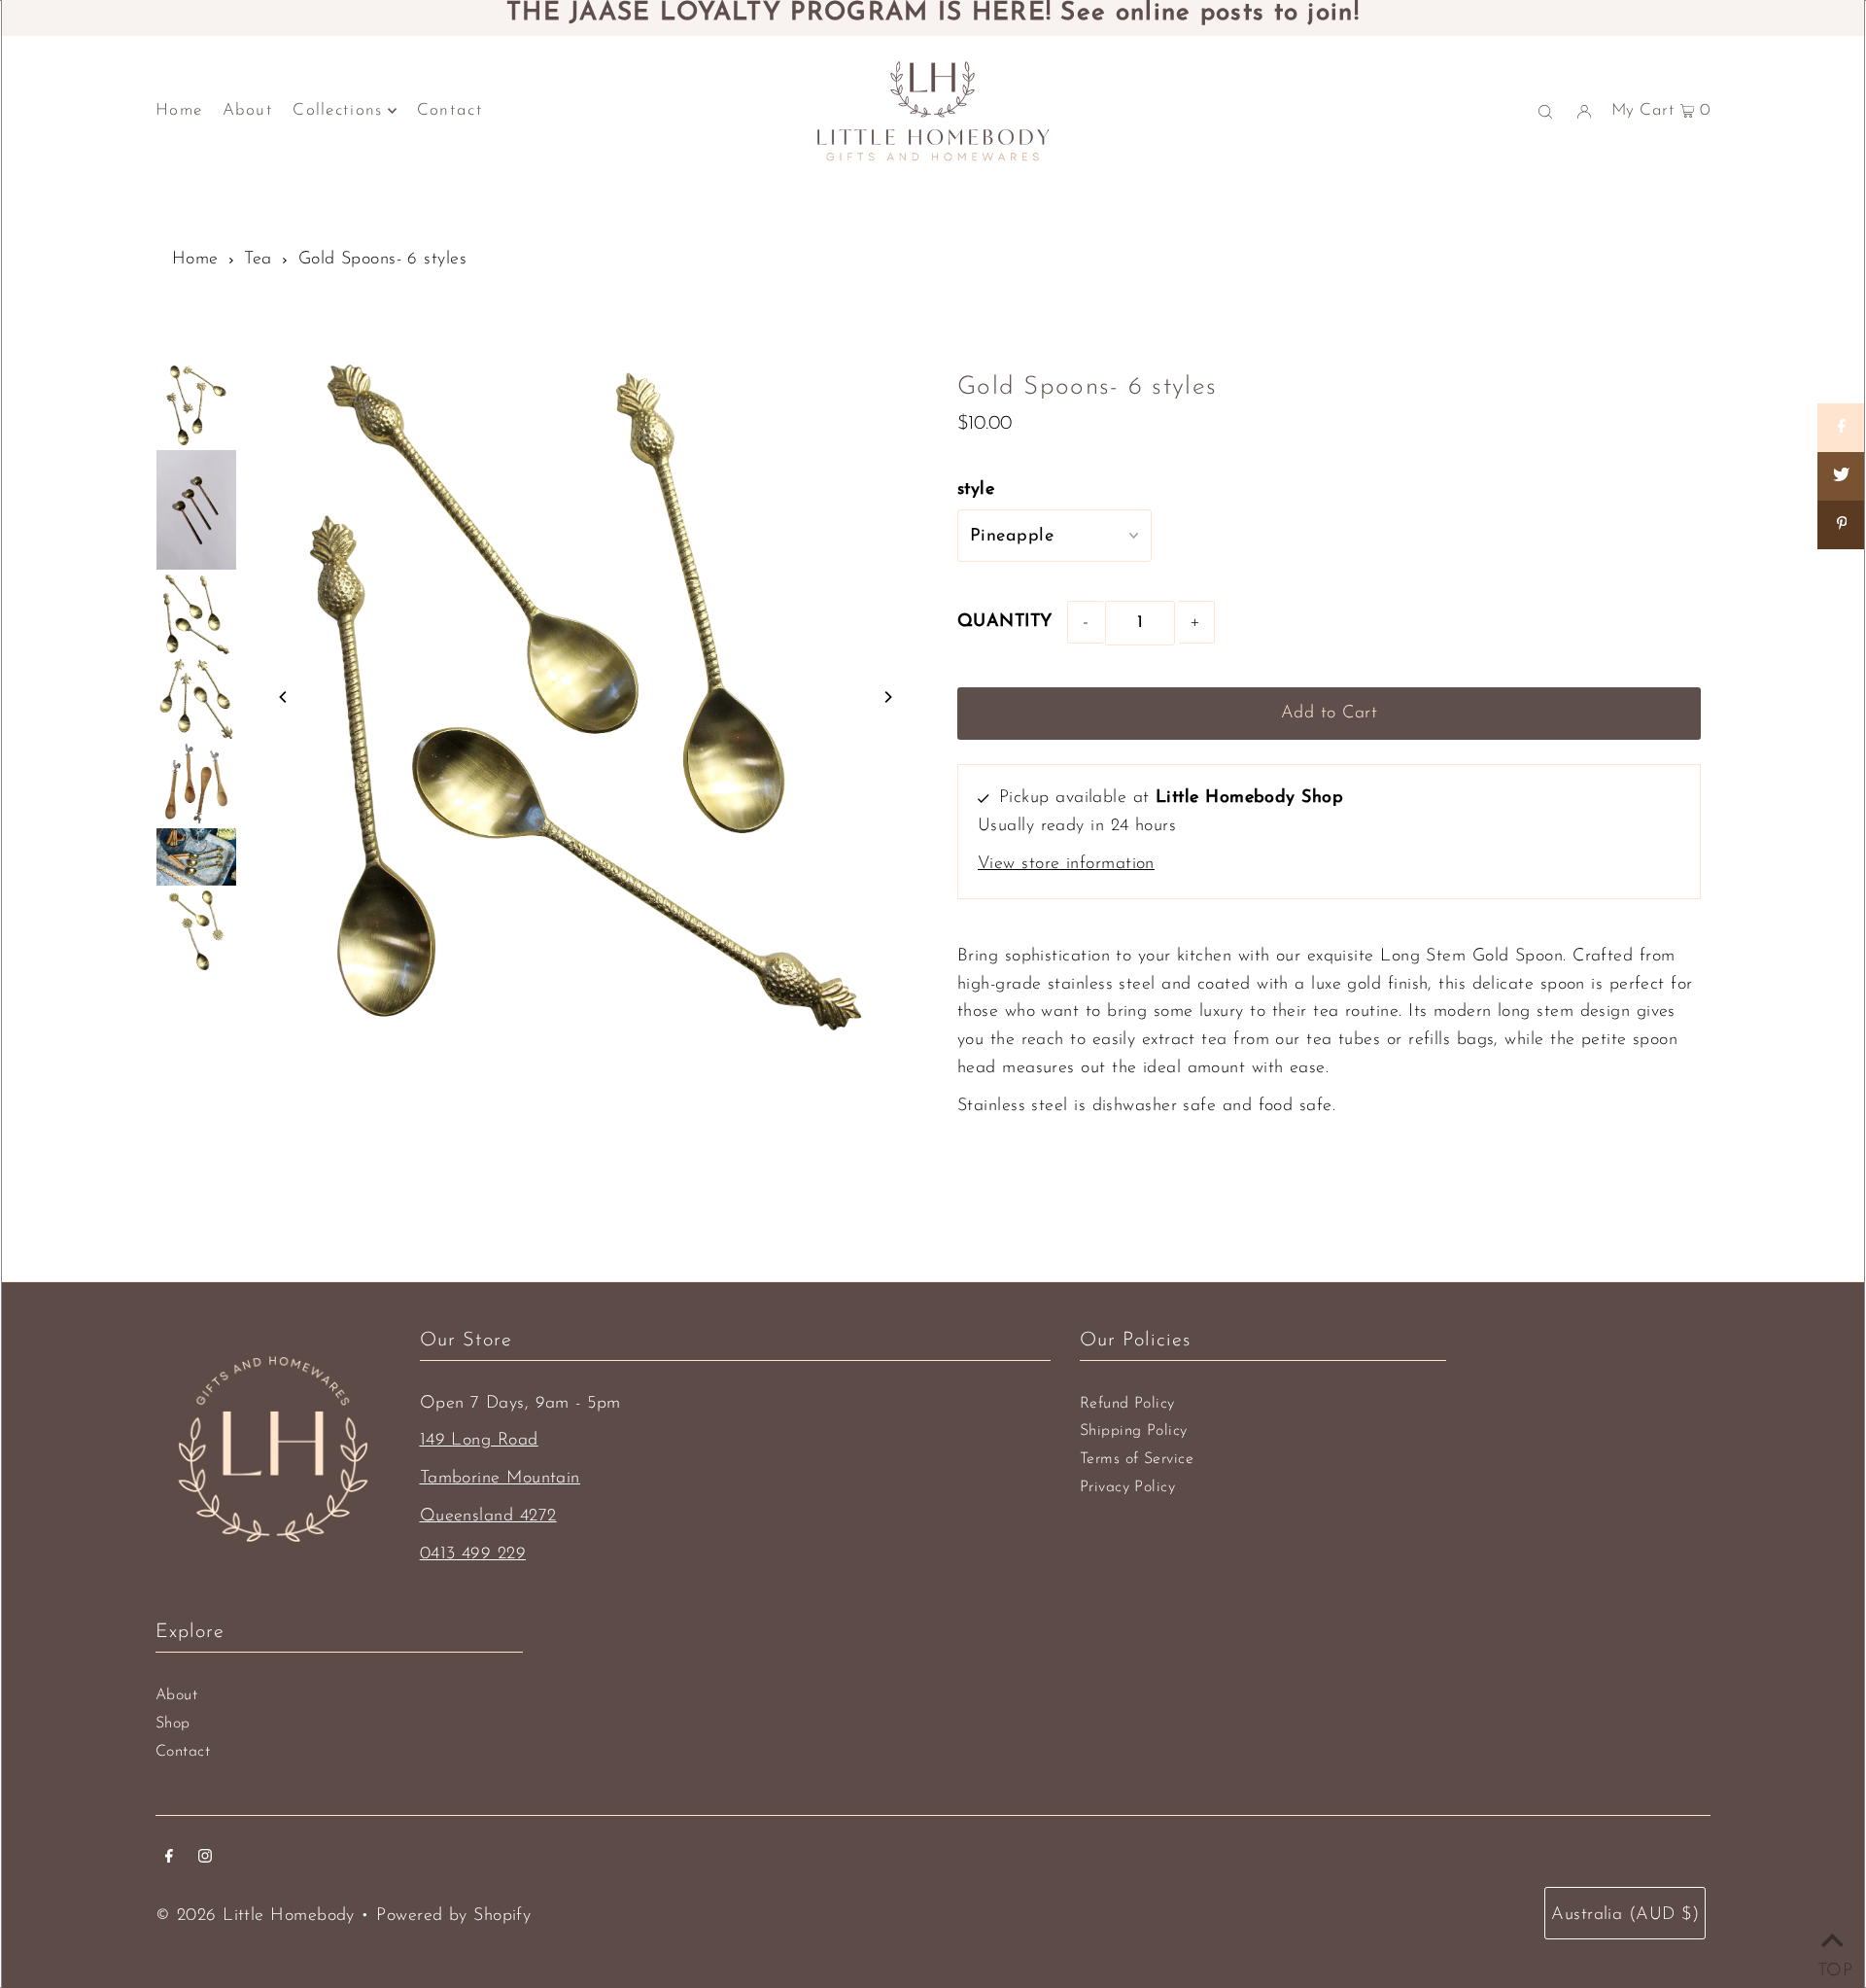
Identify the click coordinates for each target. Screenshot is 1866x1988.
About (176, 1695)
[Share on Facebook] (1842, 428)
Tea (258, 260)
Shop (173, 1724)
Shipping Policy (1134, 1431)
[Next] (887, 697)
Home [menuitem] (179, 110)
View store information (1066, 864)
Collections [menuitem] (337, 110)
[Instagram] (205, 1859)
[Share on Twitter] (1842, 476)
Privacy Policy (1127, 1487)
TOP (1832, 1966)
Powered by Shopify (453, 1916)
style (976, 490)
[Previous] (284, 697)
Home (195, 260)
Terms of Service (1137, 1459)
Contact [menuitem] (450, 110)
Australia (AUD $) (1625, 1915)
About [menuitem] (248, 110)
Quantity (1005, 622)
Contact (183, 1752)
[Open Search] (1545, 111)
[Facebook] (169, 1859)
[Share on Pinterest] (1842, 525)
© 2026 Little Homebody (255, 1916)
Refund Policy (1127, 1404)
